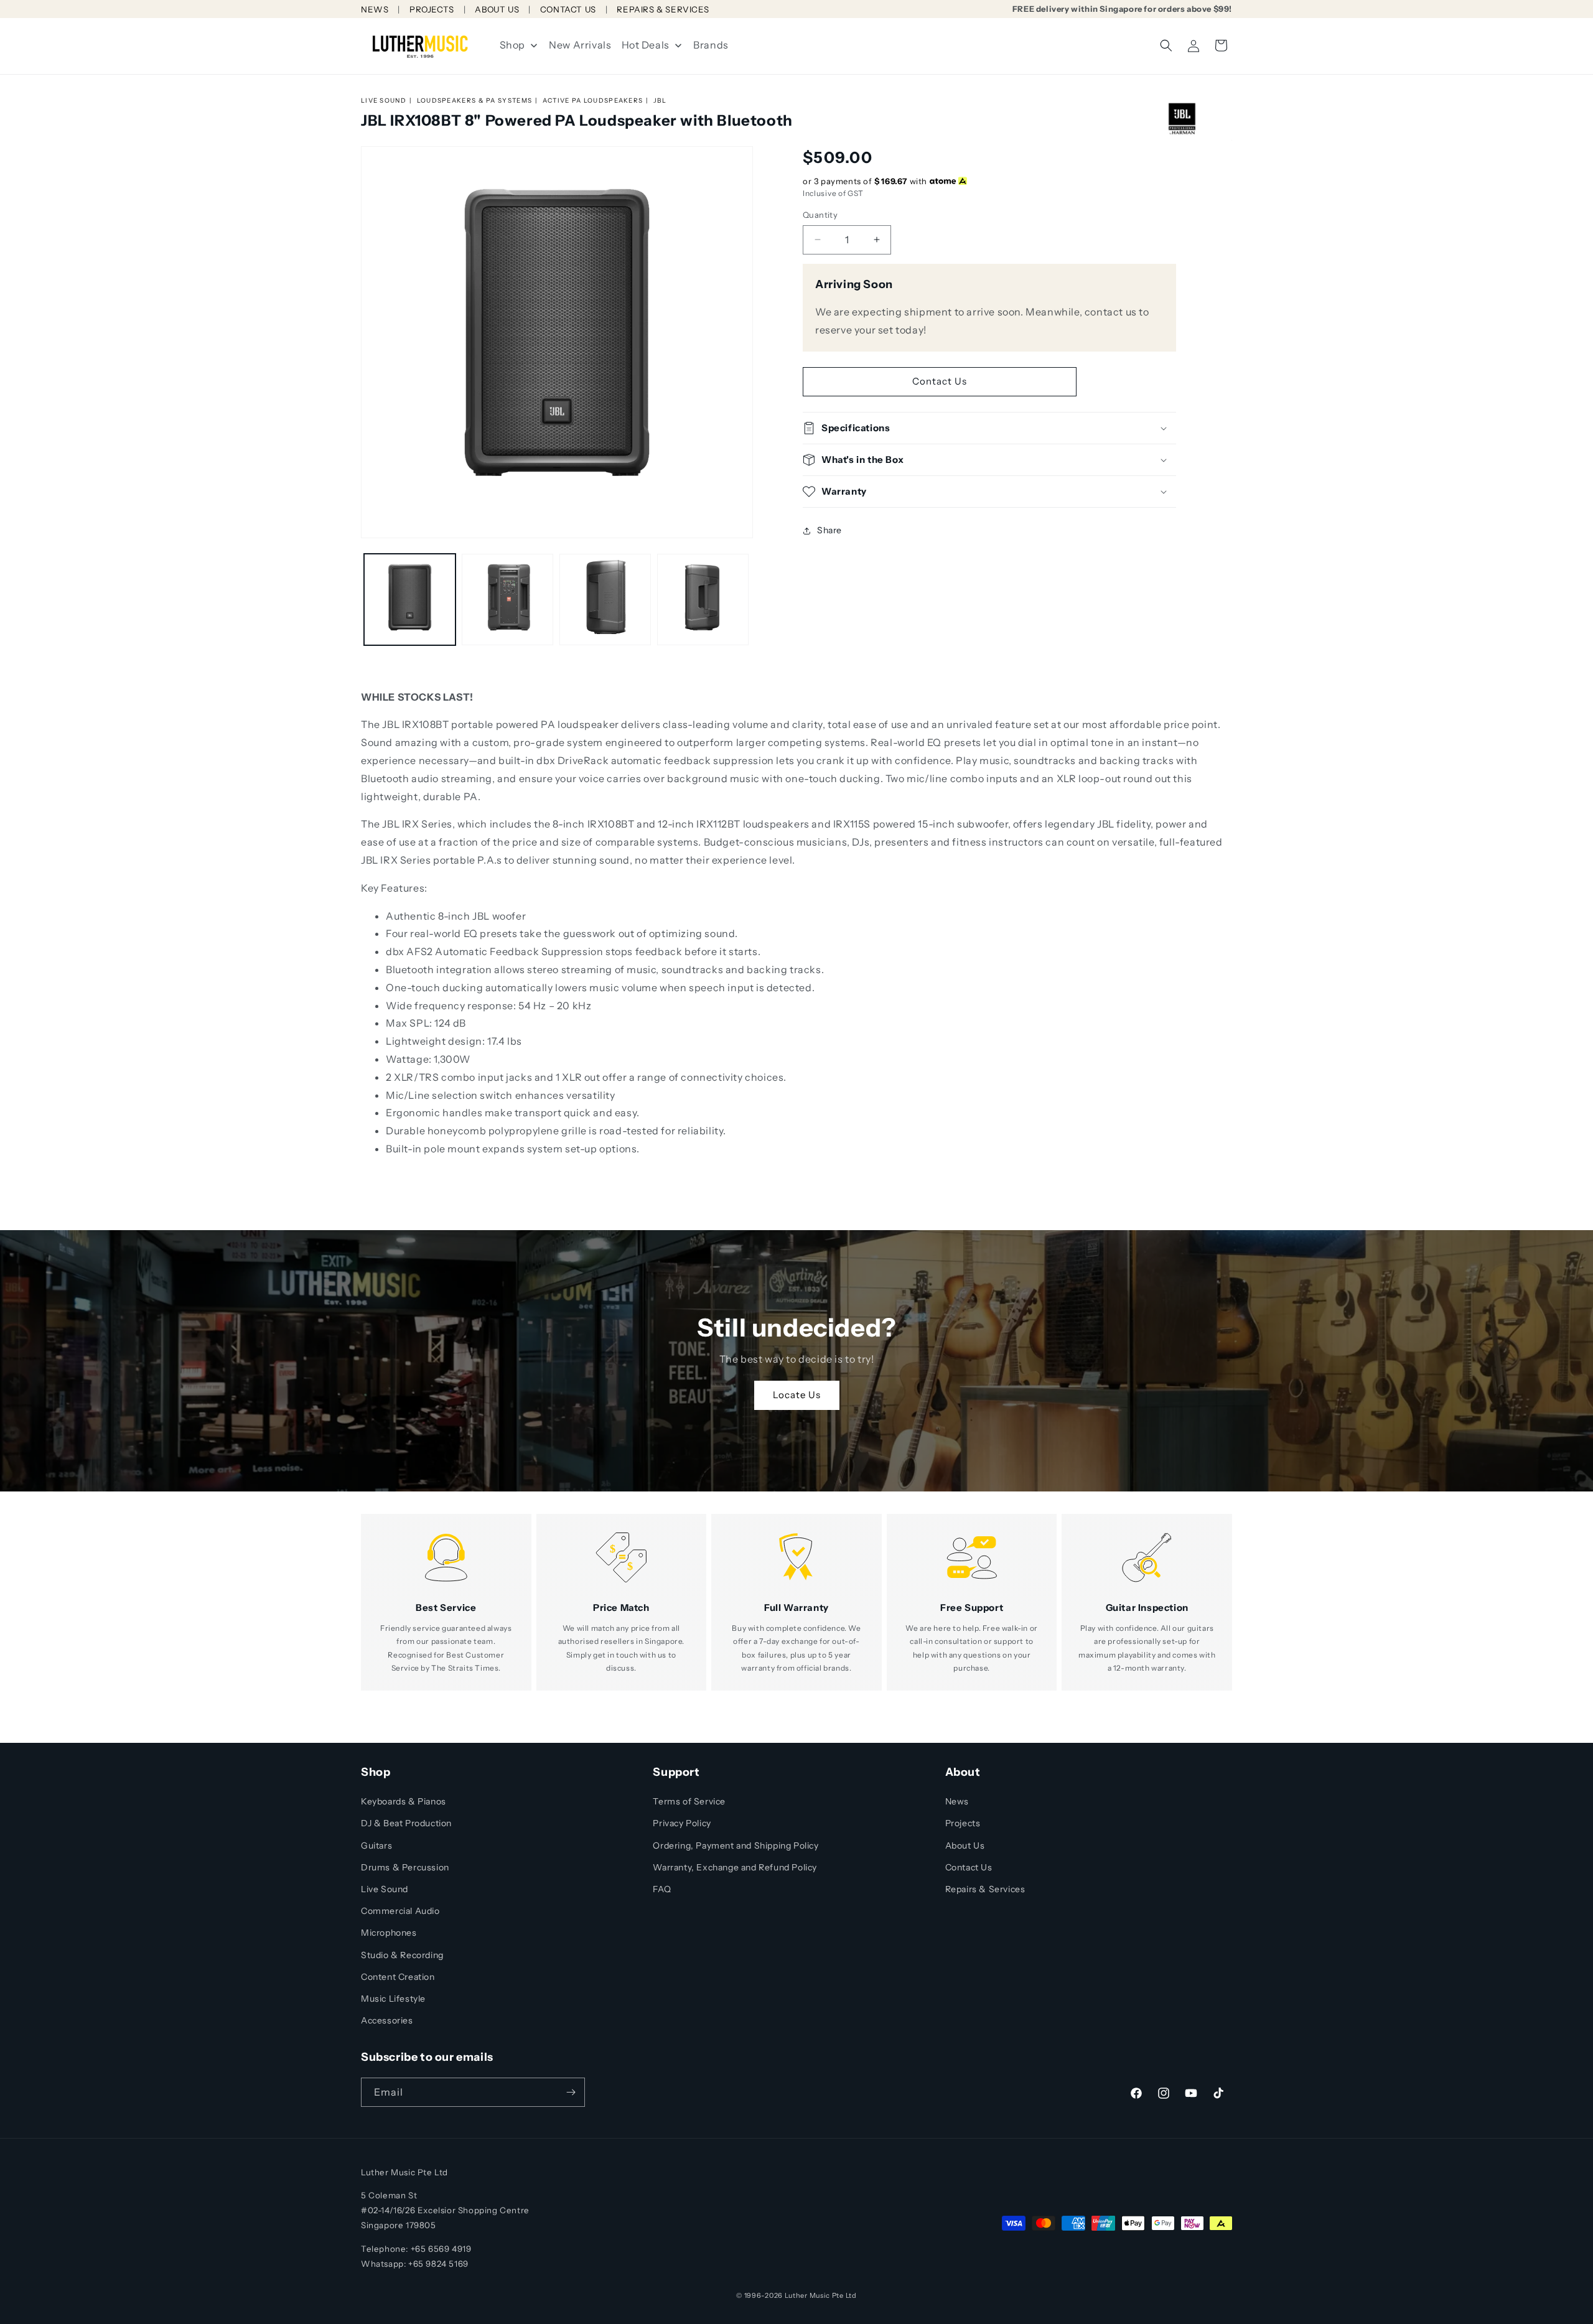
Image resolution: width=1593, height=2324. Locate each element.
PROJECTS (432, 9)
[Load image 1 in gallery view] (410, 600)
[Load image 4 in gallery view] (703, 600)
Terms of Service (689, 1801)
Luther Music (807, 2295)
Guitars (376, 1846)
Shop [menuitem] (512, 45)
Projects (963, 1823)
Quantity (820, 215)
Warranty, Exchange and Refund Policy (735, 1867)
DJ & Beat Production (406, 1823)
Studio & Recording (402, 1955)
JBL (660, 100)
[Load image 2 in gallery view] (507, 600)
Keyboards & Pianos (404, 1801)
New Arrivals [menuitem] (580, 45)
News (957, 1801)
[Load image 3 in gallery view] (605, 600)
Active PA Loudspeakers (593, 100)
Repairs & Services (985, 1889)
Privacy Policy (682, 1823)
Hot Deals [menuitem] (646, 45)
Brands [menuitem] (711, 45)
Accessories (387, 2020)
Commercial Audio (400, 1911)
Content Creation (398, 1977)
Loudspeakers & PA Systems (475, 100)
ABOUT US (497, 9)
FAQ (662, 1889)
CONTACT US (568, 9)
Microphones (389, 1933)
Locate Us (797, 1395)
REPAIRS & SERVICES (663, 9)
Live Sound (384, 100)
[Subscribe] (571, 2092)
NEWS (375, 9)
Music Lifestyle (393, 1999)
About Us (965, 1846)
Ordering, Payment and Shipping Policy (736, 1846)
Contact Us (940, 381)
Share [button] (829, 530)
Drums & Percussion (405, 1867)
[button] (1166, 45)
